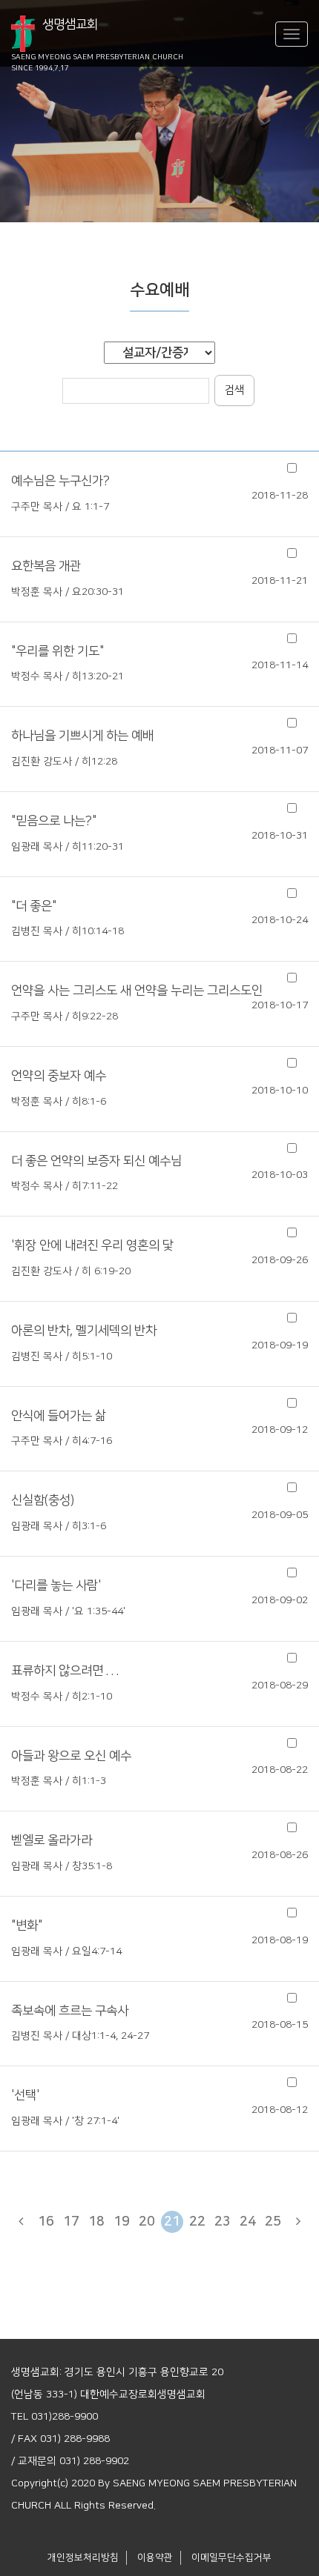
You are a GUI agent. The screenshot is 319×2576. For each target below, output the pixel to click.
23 (223, 2222)
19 (122, 2222)
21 (172, 2222)
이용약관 (155, 2557)
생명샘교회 (97, 35)
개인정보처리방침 (83, 2557)
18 (96, 2222)
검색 (234, 390)
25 (273, 2222)
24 (248, 2222)
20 (147, 2222)
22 (197, 2222)
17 (71, 2222)
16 (46, 2222)
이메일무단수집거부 (231, 2557)
